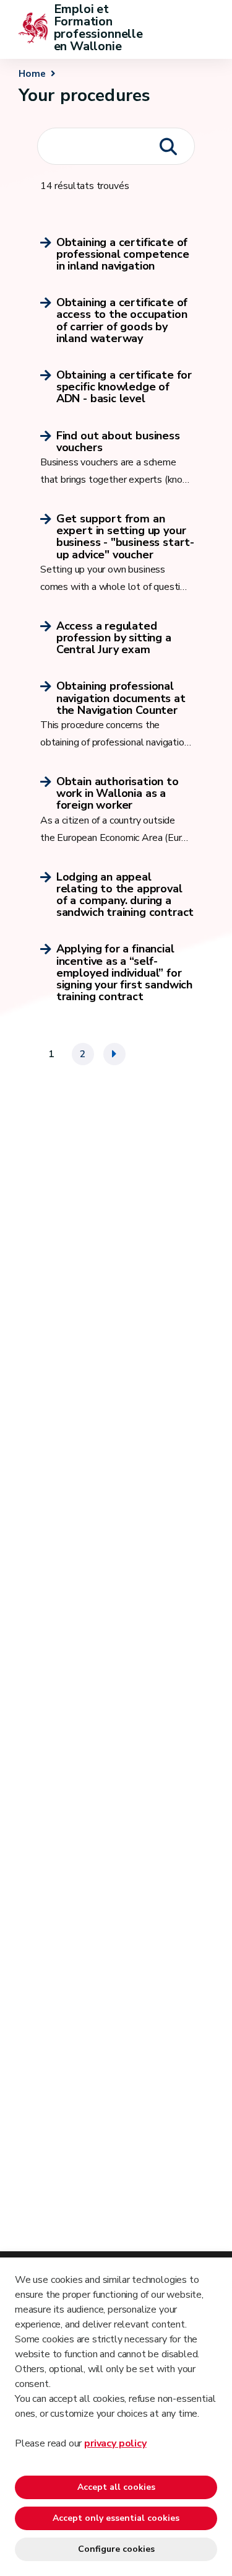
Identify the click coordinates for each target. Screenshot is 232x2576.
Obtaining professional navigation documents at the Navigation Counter (121, 698)
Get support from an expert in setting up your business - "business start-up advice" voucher (125, 537)
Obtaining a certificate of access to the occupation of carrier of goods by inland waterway (122, 321)
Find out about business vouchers (118, 442)
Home (32, 74)
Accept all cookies (116, 2487)
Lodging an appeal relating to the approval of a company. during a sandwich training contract (125, 895)
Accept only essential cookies (116, 2518)
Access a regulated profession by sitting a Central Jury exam (114, 638)
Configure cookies (116, 2549)
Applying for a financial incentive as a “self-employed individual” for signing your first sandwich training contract (124, 973)
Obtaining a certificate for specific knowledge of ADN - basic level (124, 387)
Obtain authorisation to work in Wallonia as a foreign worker (118, 794)
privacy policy (115, 2443)
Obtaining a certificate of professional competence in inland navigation (123, 255)
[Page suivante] (114, 1054)
